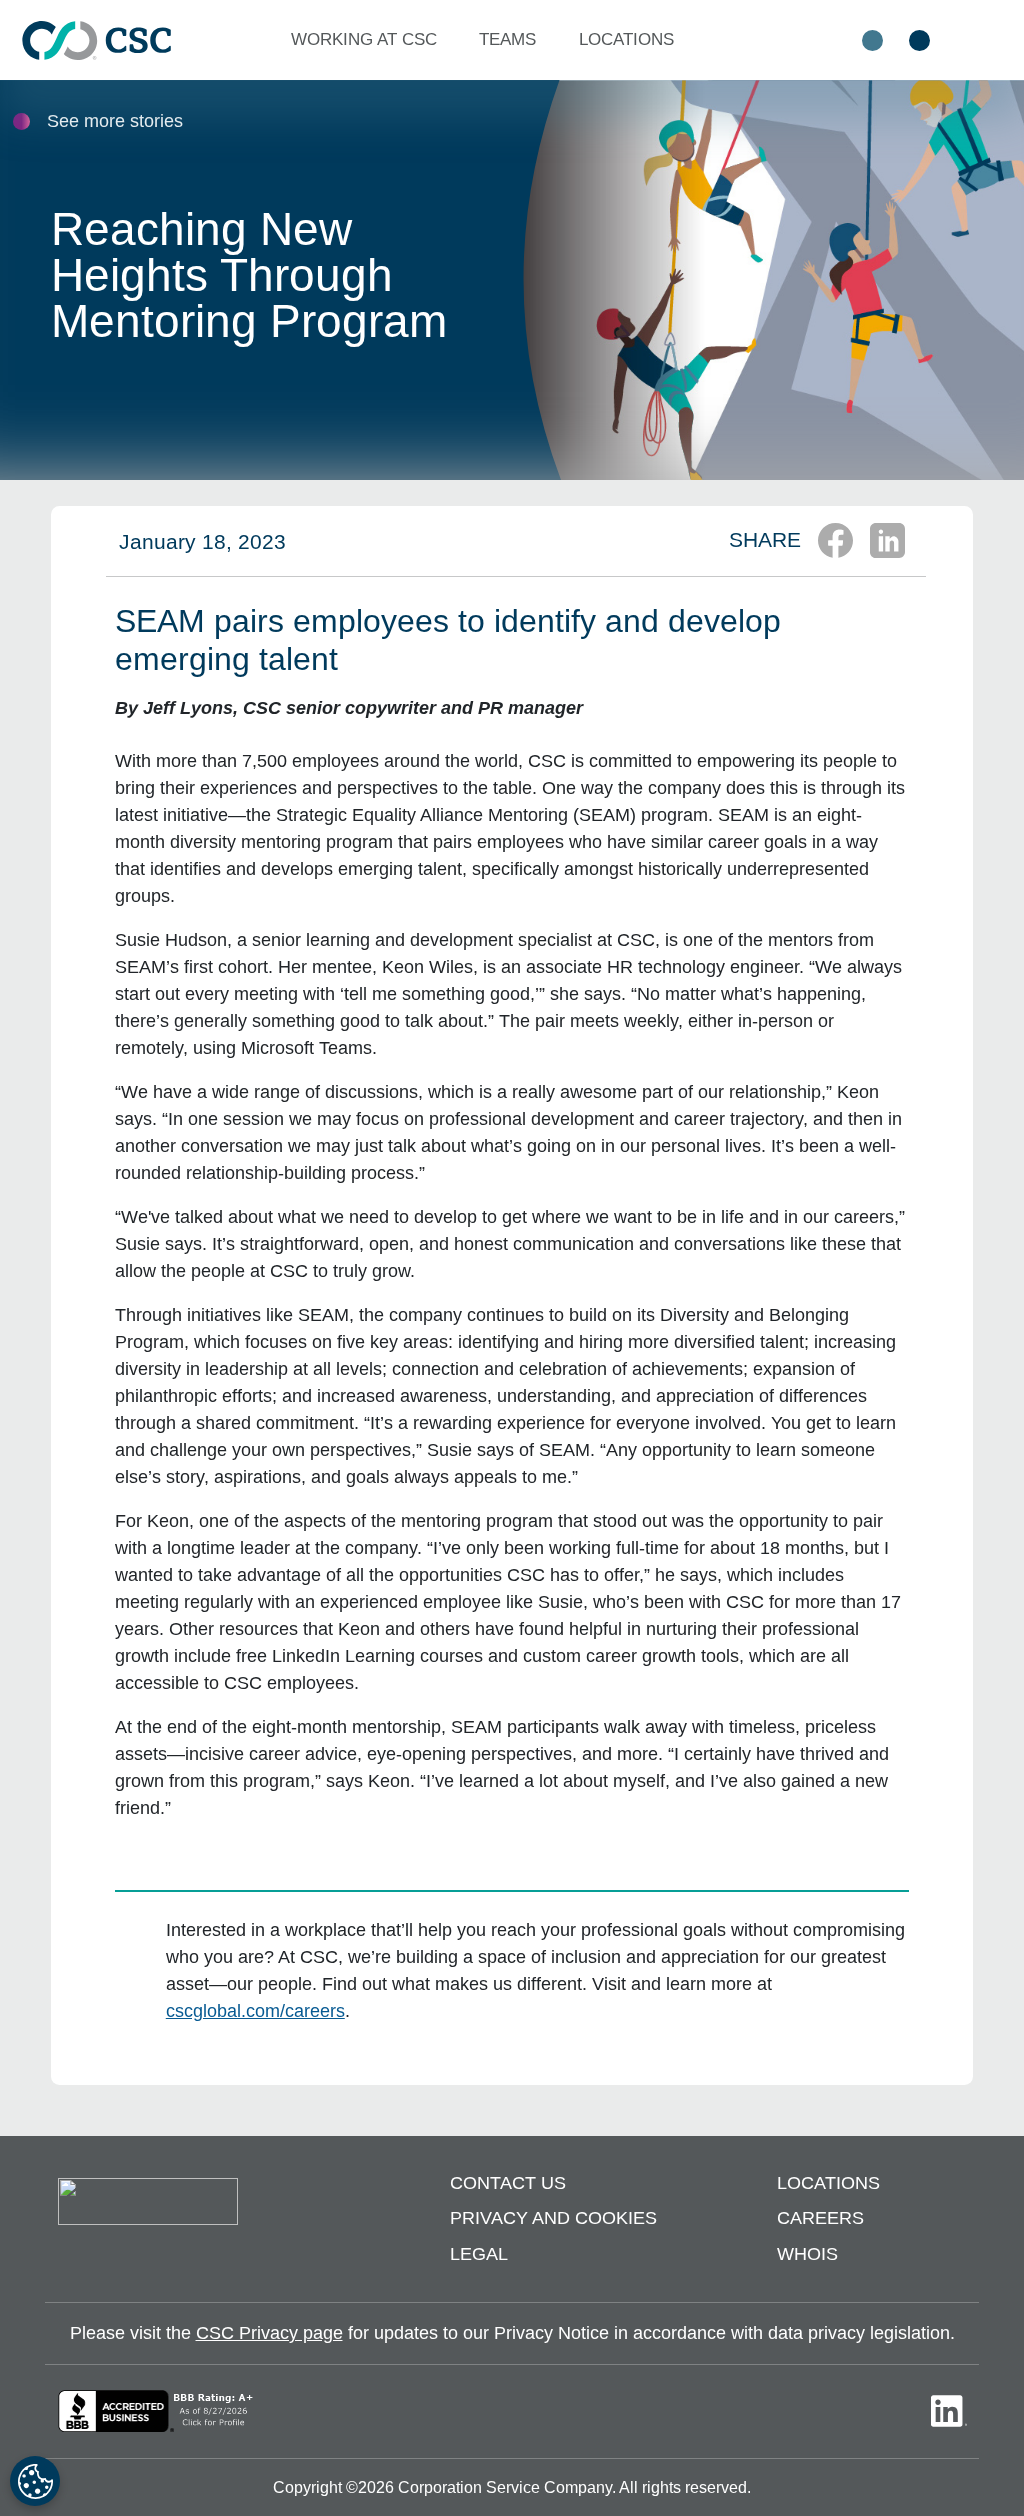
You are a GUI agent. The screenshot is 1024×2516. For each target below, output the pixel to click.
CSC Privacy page (269, 2333)
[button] (368, 40)
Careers (820, 2218)
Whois (807, 2254)
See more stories (115, 121)
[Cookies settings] (35, 2481)
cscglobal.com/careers (255, 2011)
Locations (828, 2183)
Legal (479, 2254)
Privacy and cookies (553, 2218)
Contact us (508, 2183)
